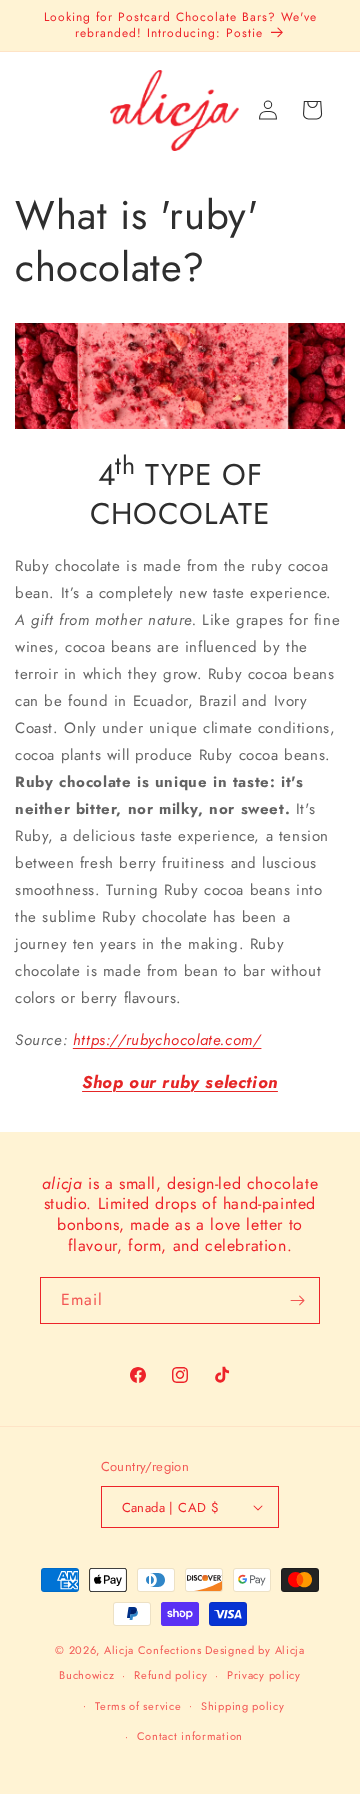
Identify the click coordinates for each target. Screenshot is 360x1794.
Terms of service (138, 1706)
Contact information (190, 1736)
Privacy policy (264, 1675)
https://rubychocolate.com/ (167, 1040)
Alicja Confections (153, 1650)
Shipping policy (243, 1706)
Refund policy (170, 1675)
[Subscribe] (297, 1300)
